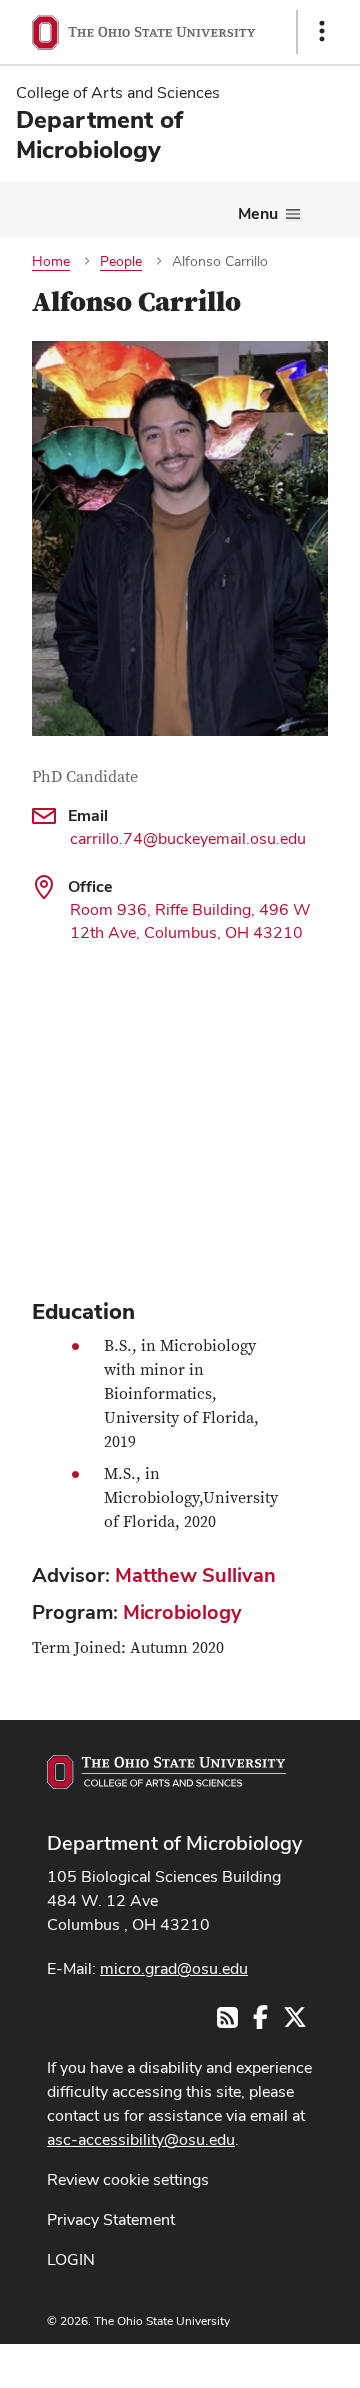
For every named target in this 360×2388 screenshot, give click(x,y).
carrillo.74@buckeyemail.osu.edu (188, 838)
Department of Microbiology (174, 1843)
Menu (258, 213)
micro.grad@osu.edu (174, 1968)
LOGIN (71, 2259)
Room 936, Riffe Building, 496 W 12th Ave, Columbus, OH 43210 (190, 921)
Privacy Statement (111, 2219)
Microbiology (182, 1612)
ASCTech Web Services (251, 2361)
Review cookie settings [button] (128, 2179)
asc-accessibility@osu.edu (141, 2139)
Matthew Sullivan (195, 1575)
